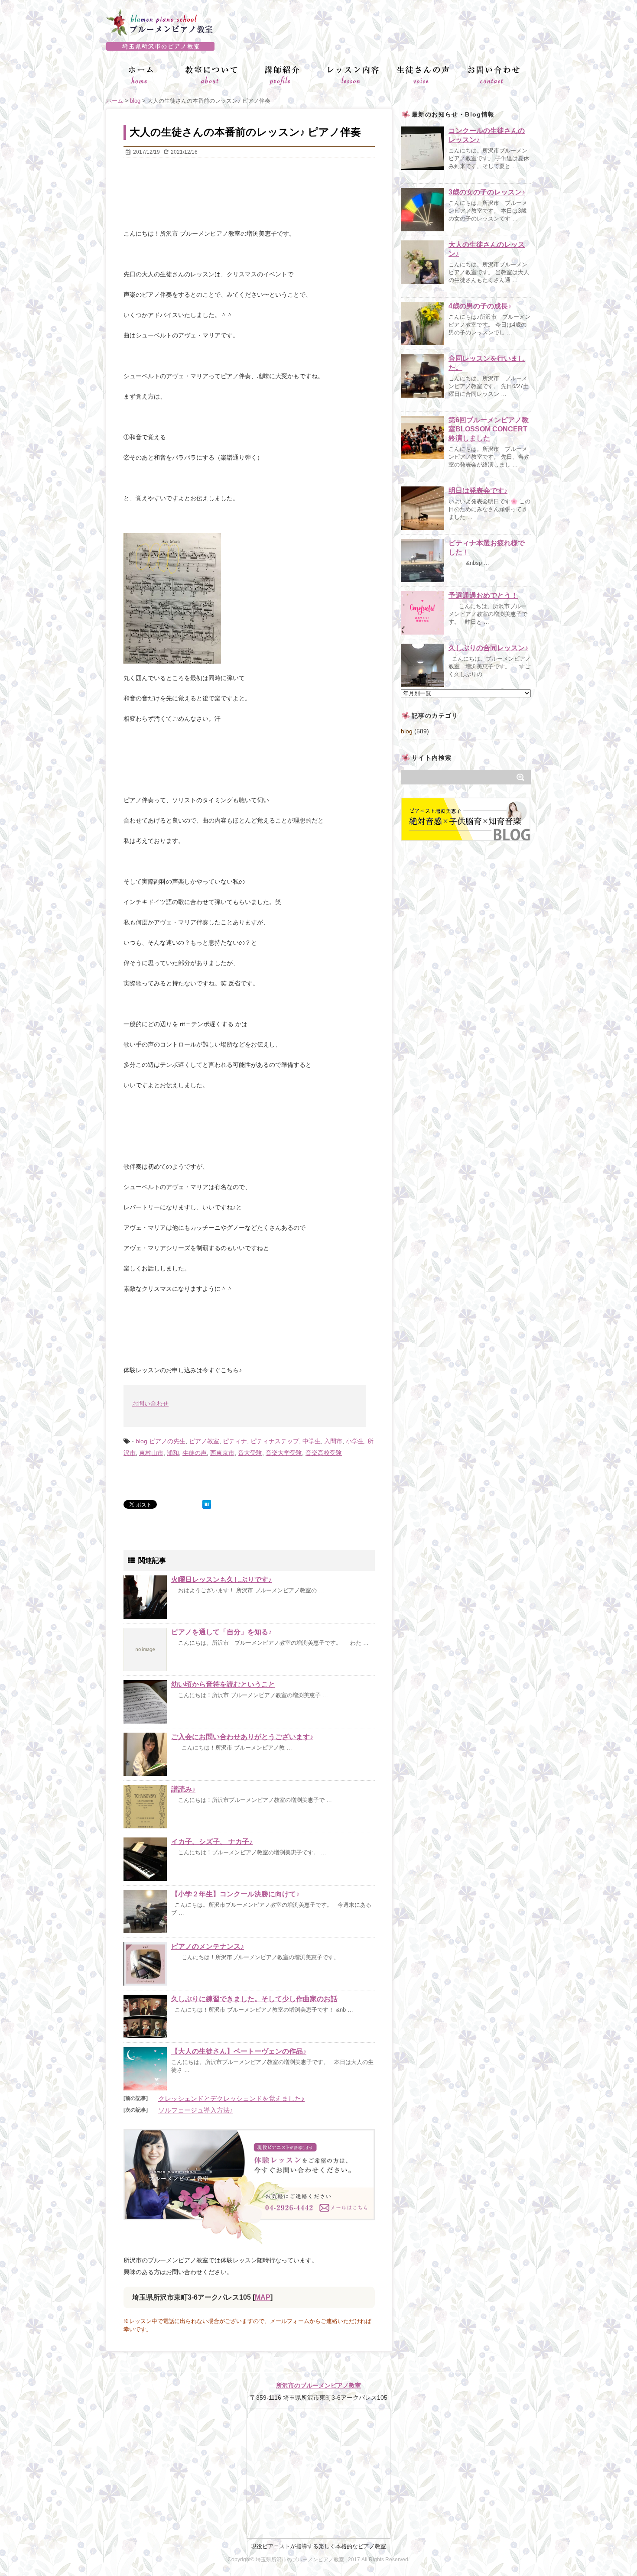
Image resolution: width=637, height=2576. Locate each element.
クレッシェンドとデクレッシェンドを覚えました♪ (231, 2098)
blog (141, 1441)
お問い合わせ (150, 1403)
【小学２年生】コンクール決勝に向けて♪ (235, 1894)
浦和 (173, 1453)
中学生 (312, 1441)
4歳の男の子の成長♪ (480, 306)
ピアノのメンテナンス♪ (208, 1946)
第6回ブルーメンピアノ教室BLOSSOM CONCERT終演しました (489, 429)
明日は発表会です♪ (478, 491)
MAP (263, 2297)
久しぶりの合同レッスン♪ (488, 648)
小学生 (355, 1441)
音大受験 (250, 1453)
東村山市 (151, 1453)
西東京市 (222, 1453)
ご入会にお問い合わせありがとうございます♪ (242, 1737)
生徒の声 (195, 1453)
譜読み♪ (183, 1789)
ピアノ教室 (204, 1441)
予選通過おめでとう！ (483, 595)
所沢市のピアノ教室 (318, 46)
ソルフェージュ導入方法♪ (196, 2110)
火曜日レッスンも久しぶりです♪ (221, 1580)
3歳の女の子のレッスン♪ (487, 192)
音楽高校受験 (324, 1453)
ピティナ (235, 1441)
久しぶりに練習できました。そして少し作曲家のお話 (254, 1999)
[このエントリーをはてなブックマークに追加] (207, 1504)
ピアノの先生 (167, 1441)
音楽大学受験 (284, 1453)
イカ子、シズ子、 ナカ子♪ (212, 1842)
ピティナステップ (275, 1441)
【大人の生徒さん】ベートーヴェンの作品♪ (239, 2051)
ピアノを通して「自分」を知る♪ (221, 1632)
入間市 (333, 1441)
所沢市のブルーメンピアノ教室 (318, 2385)
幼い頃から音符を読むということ (223, 1684)
